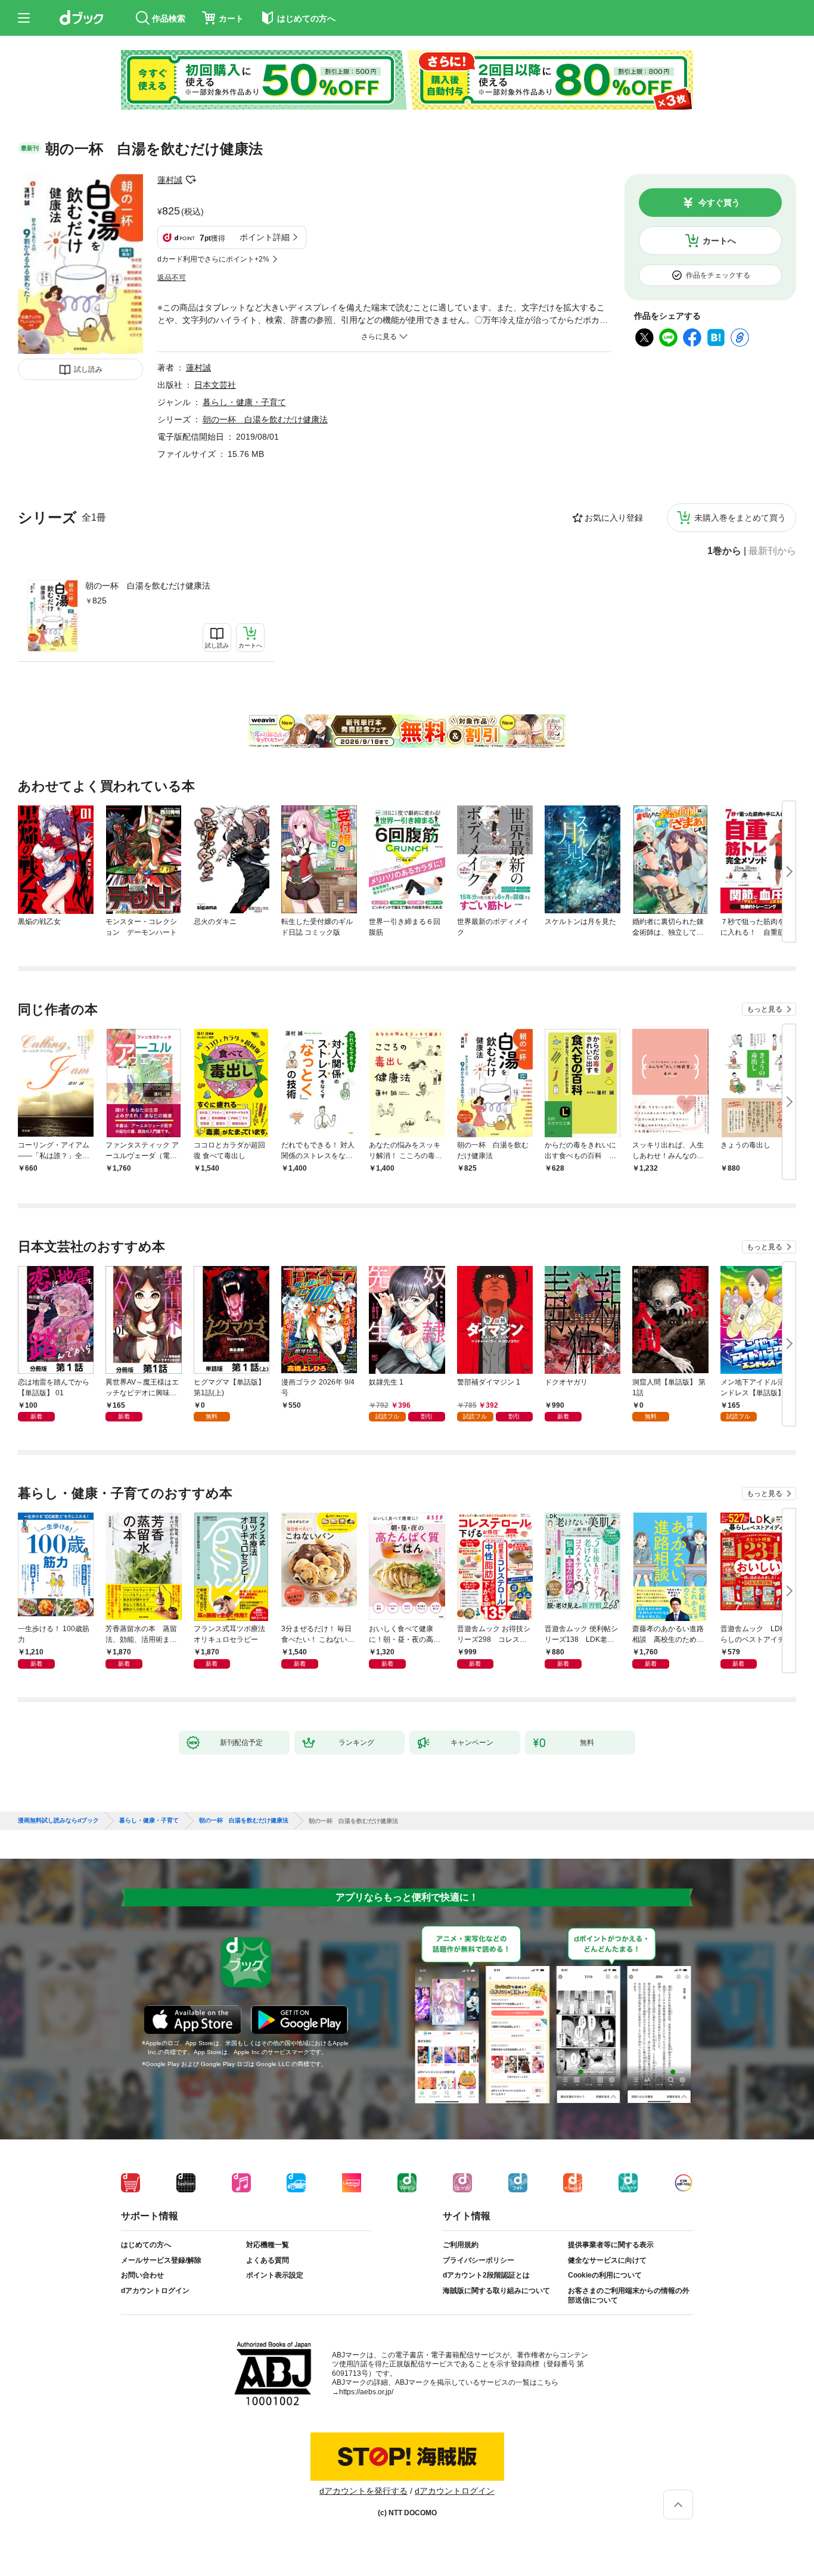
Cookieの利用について (605, 2275)
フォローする (191, 180)
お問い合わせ (142, 2275)
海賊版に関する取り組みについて (496, 2291)
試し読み (88, 369)
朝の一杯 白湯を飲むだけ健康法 (148, 586)
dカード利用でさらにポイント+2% (213, 259)
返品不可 (172, 278)
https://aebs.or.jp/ (366, 2392)
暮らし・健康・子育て (244, 402)
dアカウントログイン (155, 2291)
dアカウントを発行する (363, 2491)
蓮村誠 (170, 180)
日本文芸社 (215, 385)
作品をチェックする (718, 275)
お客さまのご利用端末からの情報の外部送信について (629, 2295)
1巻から (724, 551)
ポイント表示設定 (275, 2275)
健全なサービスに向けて (607, 2260)
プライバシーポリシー (479, 2260)
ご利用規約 (461, 2245)
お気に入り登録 (614, 518)
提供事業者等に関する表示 (611, 2245)
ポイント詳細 (265, 237)
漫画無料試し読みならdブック (58, 1821)
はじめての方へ (146, 2245)
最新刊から (772, 551)
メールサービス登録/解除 (161, 2260)
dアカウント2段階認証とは (486, 2275)
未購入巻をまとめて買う (740, 518)
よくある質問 (268, 2260)
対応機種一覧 (268, 2245)
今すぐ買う (719, 203)
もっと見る (765, 1009)
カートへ (719, 241)
